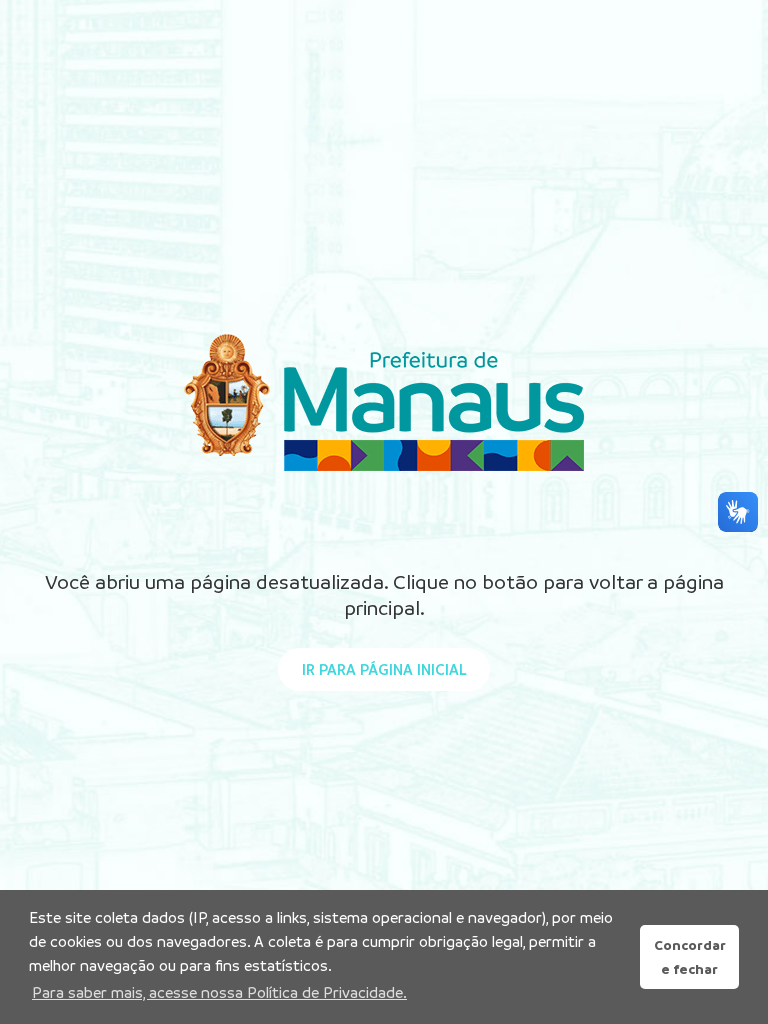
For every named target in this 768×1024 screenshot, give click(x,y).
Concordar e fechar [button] (690, 957)
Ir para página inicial (384, 669)
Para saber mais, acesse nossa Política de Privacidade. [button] (219, 992)
